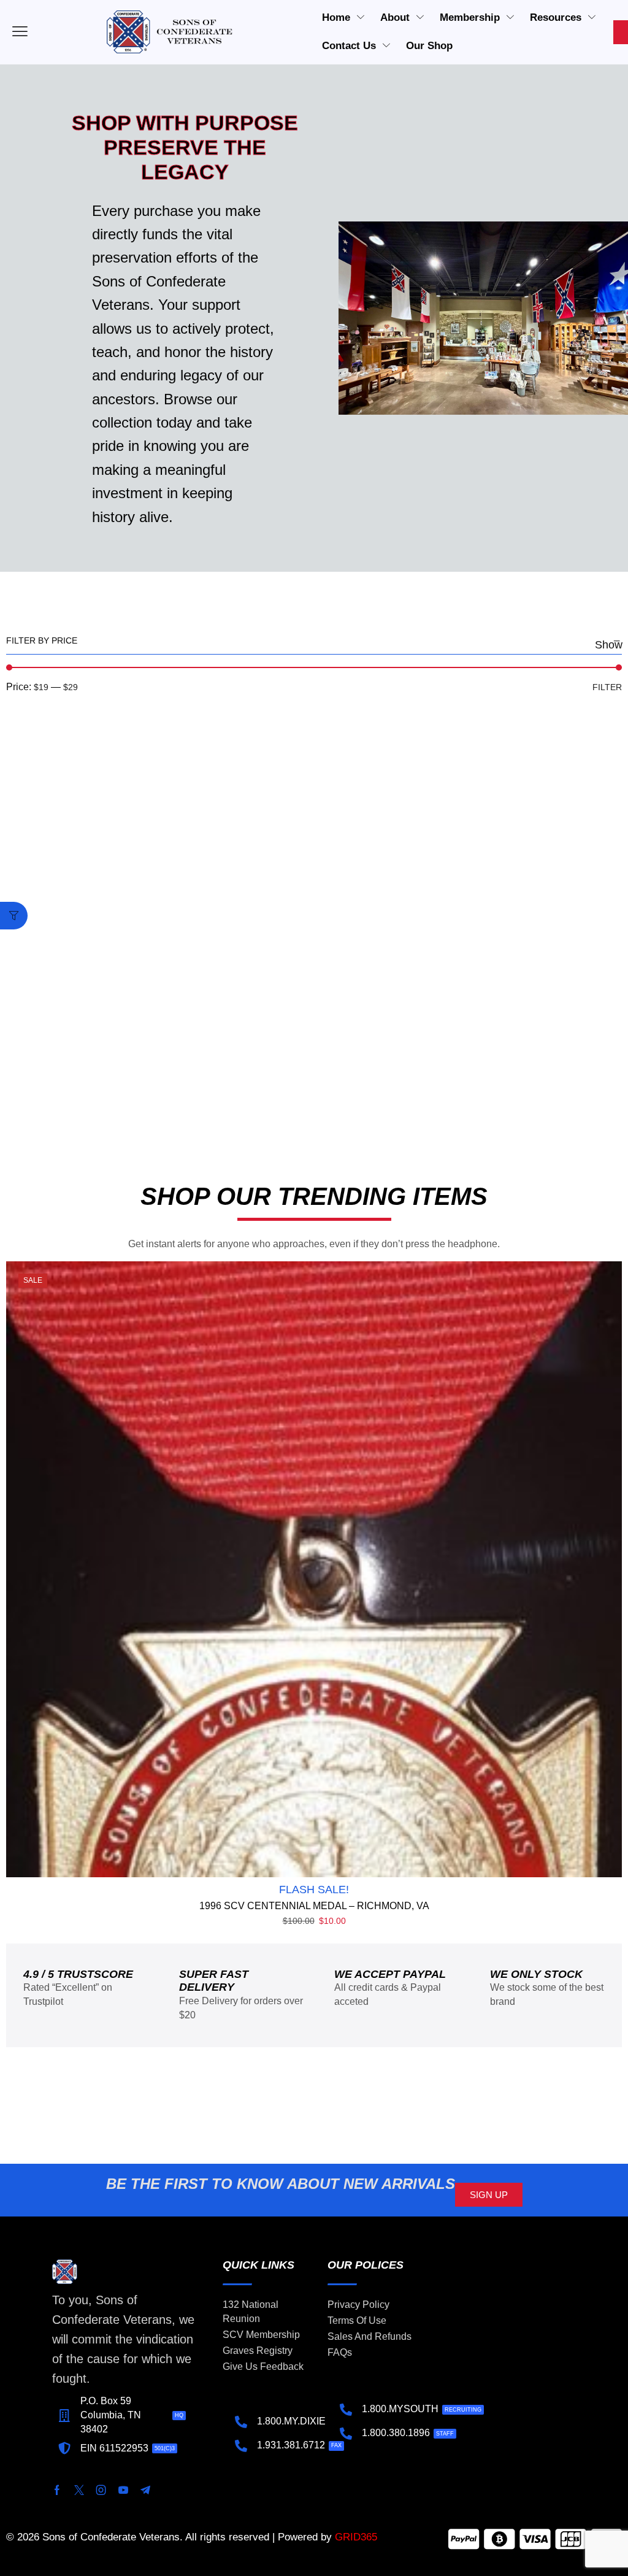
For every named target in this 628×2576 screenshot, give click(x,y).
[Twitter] (79, 2490)
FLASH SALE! (314, 1890)
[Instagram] (101, 2490)
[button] (14, 916)
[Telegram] (145, 2490)
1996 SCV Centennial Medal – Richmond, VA (314, 1906)
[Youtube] (123, 2490)
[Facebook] (57, 2490)
